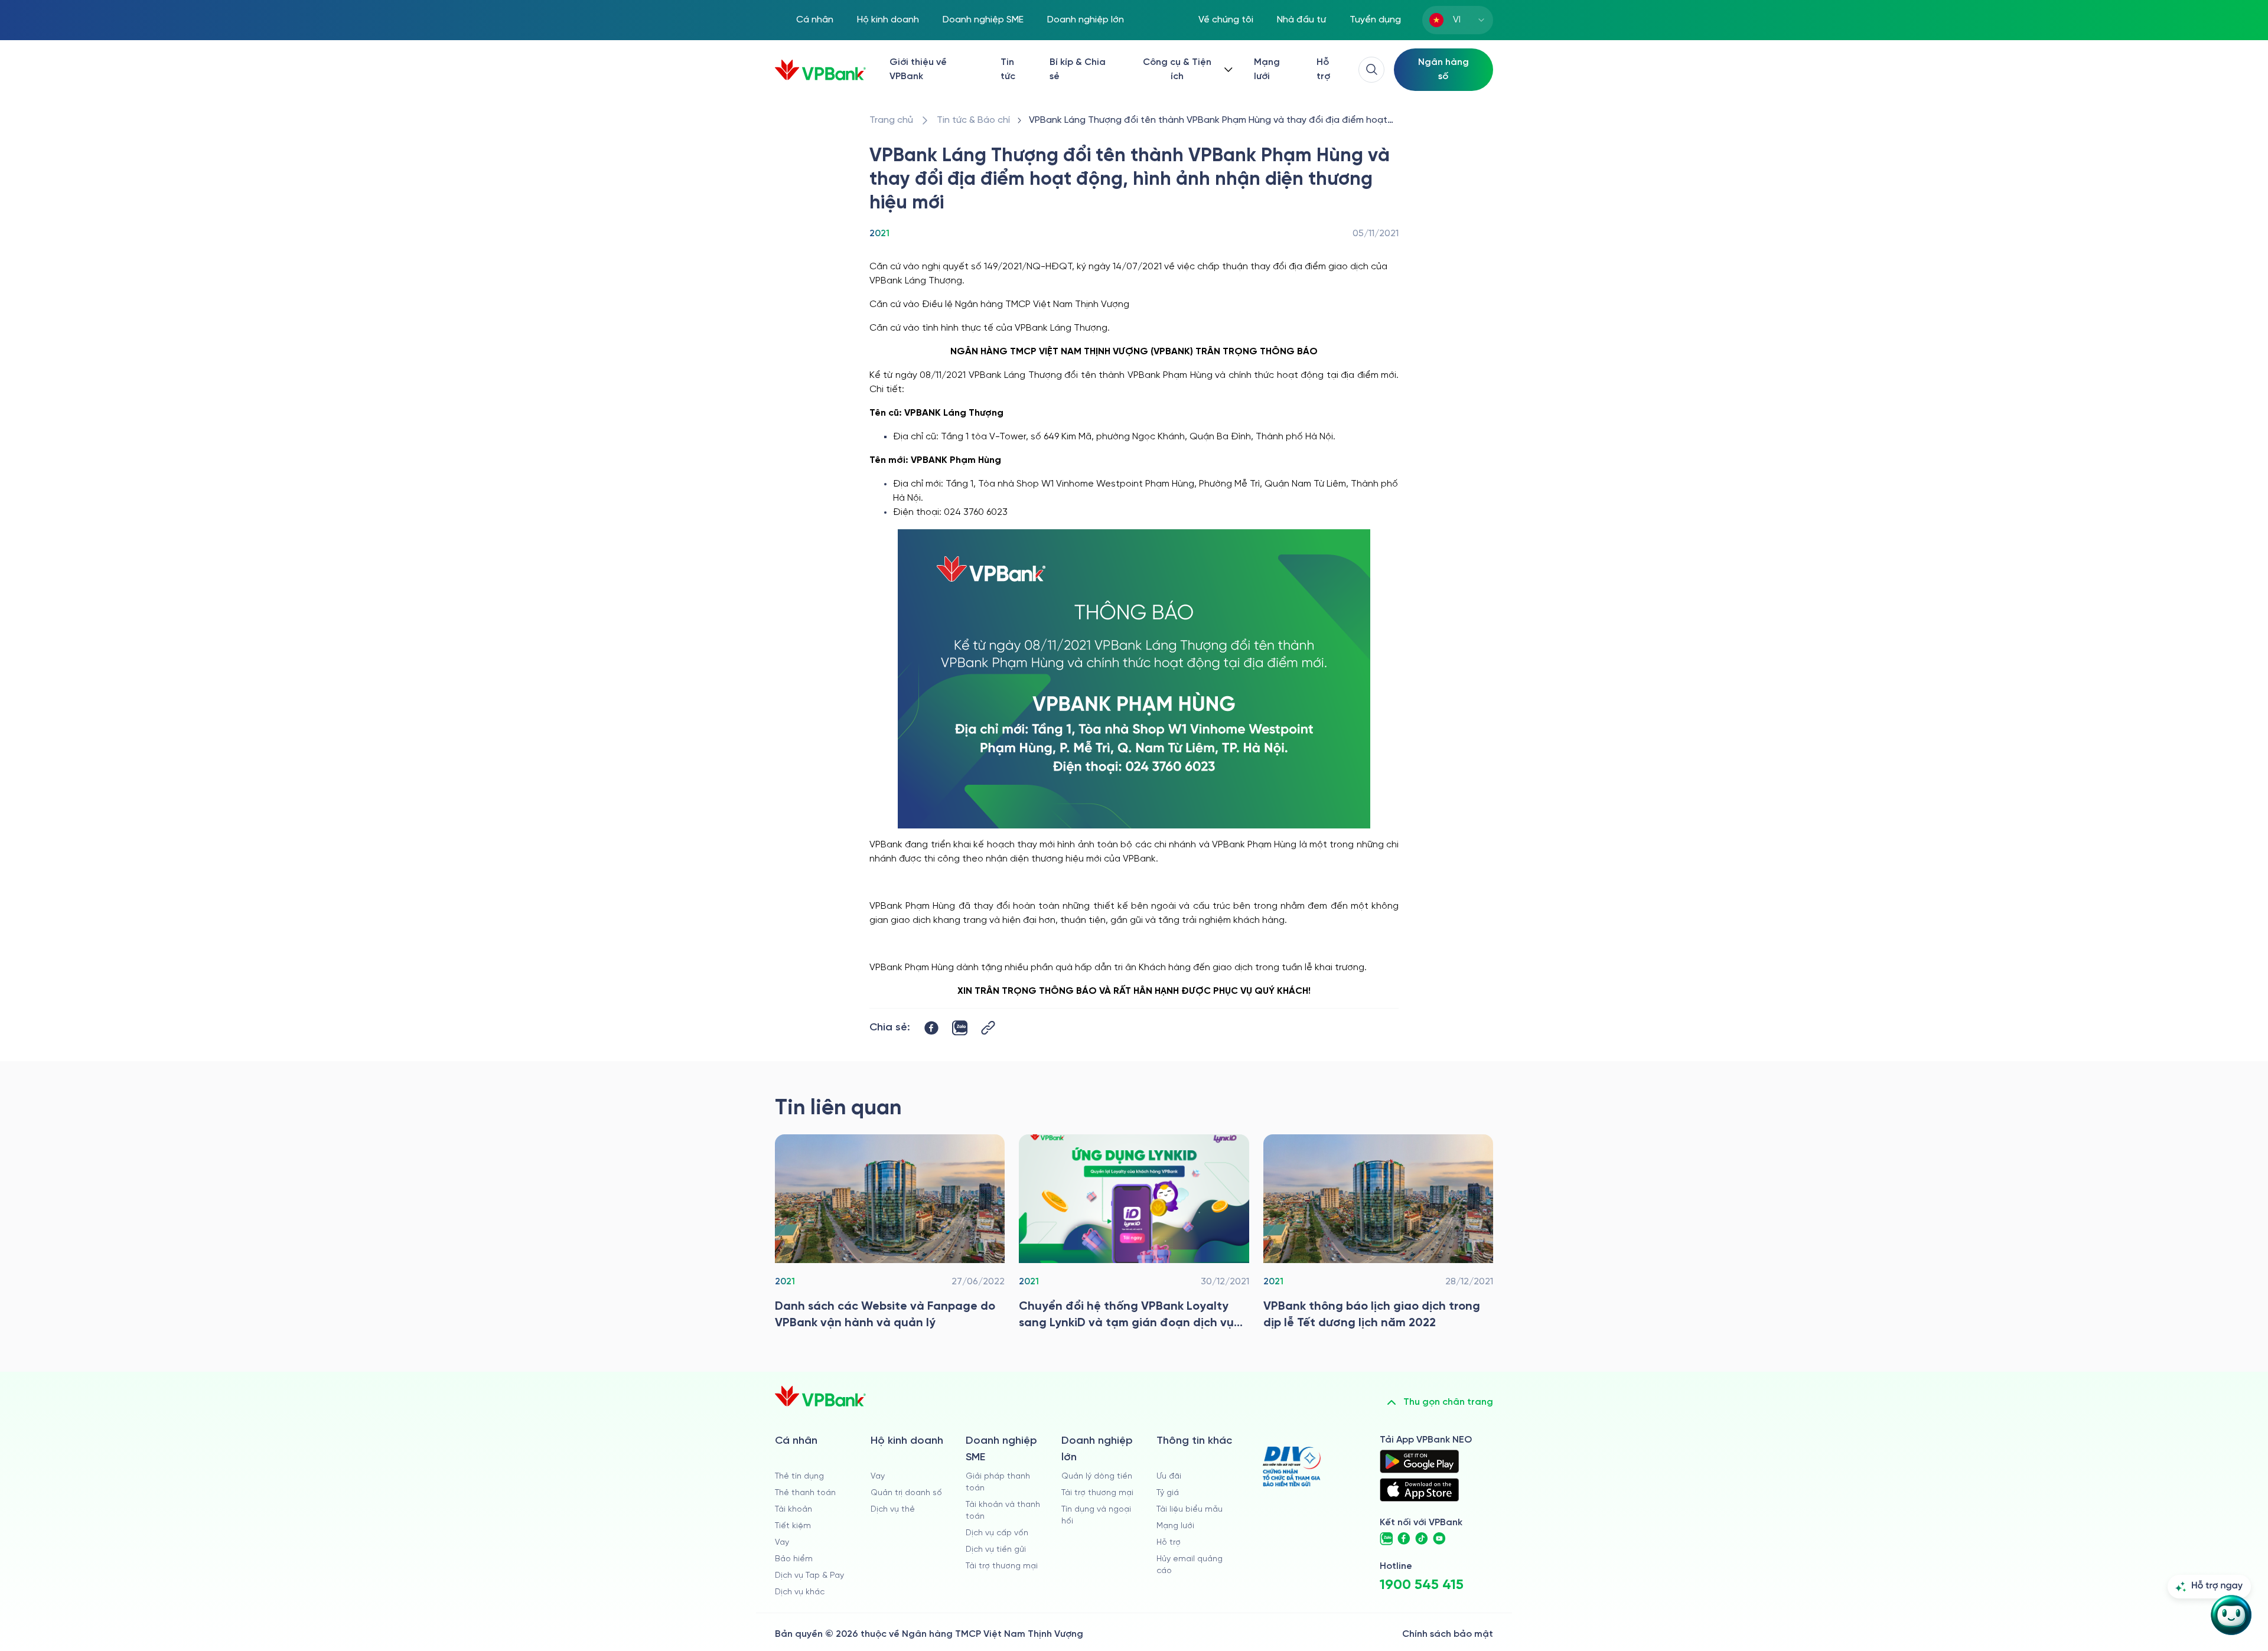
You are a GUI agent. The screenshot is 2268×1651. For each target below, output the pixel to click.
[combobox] (1458, 20)
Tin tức (1008, 69)
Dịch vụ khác (800, 1592)
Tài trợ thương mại (1002, 1566)
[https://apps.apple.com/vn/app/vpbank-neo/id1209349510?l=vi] (1419, 1490)
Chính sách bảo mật (1448, 1634)
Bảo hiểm (794, 1559)
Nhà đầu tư (1301, 20)
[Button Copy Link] (988, 1028)
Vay (782, 1543)
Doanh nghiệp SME (983, 20)
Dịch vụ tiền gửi (996, 1550)
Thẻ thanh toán (805, 1493)
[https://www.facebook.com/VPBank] (1404, 1539)
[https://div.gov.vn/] (1292, 1466)
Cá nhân (815, 20)
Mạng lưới (1267, 69)
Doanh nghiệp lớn (1086, 20)
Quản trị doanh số (906, 1493)
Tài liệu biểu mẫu (1190, 1510)
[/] (820, 70)
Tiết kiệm (793, 1526)
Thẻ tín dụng (799, 1477)
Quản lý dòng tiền (1097, 1477)
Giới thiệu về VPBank (918, 69)
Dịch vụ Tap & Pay (809, 1576)
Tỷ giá (1168, 1493)
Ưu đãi (1169, 1477)
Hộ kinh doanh (888, 20)
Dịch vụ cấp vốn (997, 1533)
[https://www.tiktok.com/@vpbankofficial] (1422, 1539)
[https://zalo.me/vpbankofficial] (1386, 1539)
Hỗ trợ (1323, 69)
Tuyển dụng (1375, 20)
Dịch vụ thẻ (893, 1510)
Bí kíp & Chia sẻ (1078, 69)
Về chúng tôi (1226, 20)
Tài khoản (794, 1510)
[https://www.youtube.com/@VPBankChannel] (1439, 1539)
